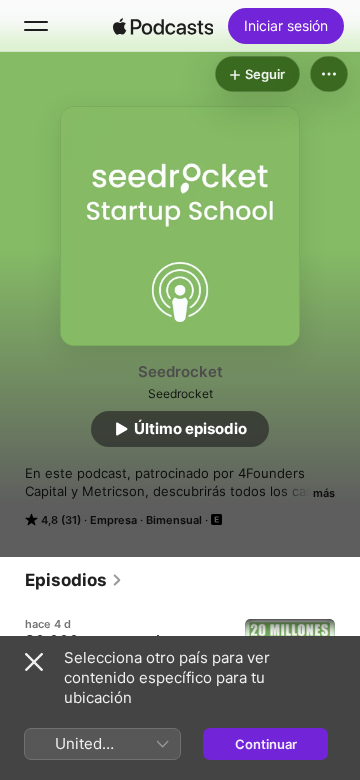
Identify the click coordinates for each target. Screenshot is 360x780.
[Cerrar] (34, 662)
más (324, 493)
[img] (163, 26)
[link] (74, 580)
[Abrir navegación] (36, 26)
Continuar (266, 744)
